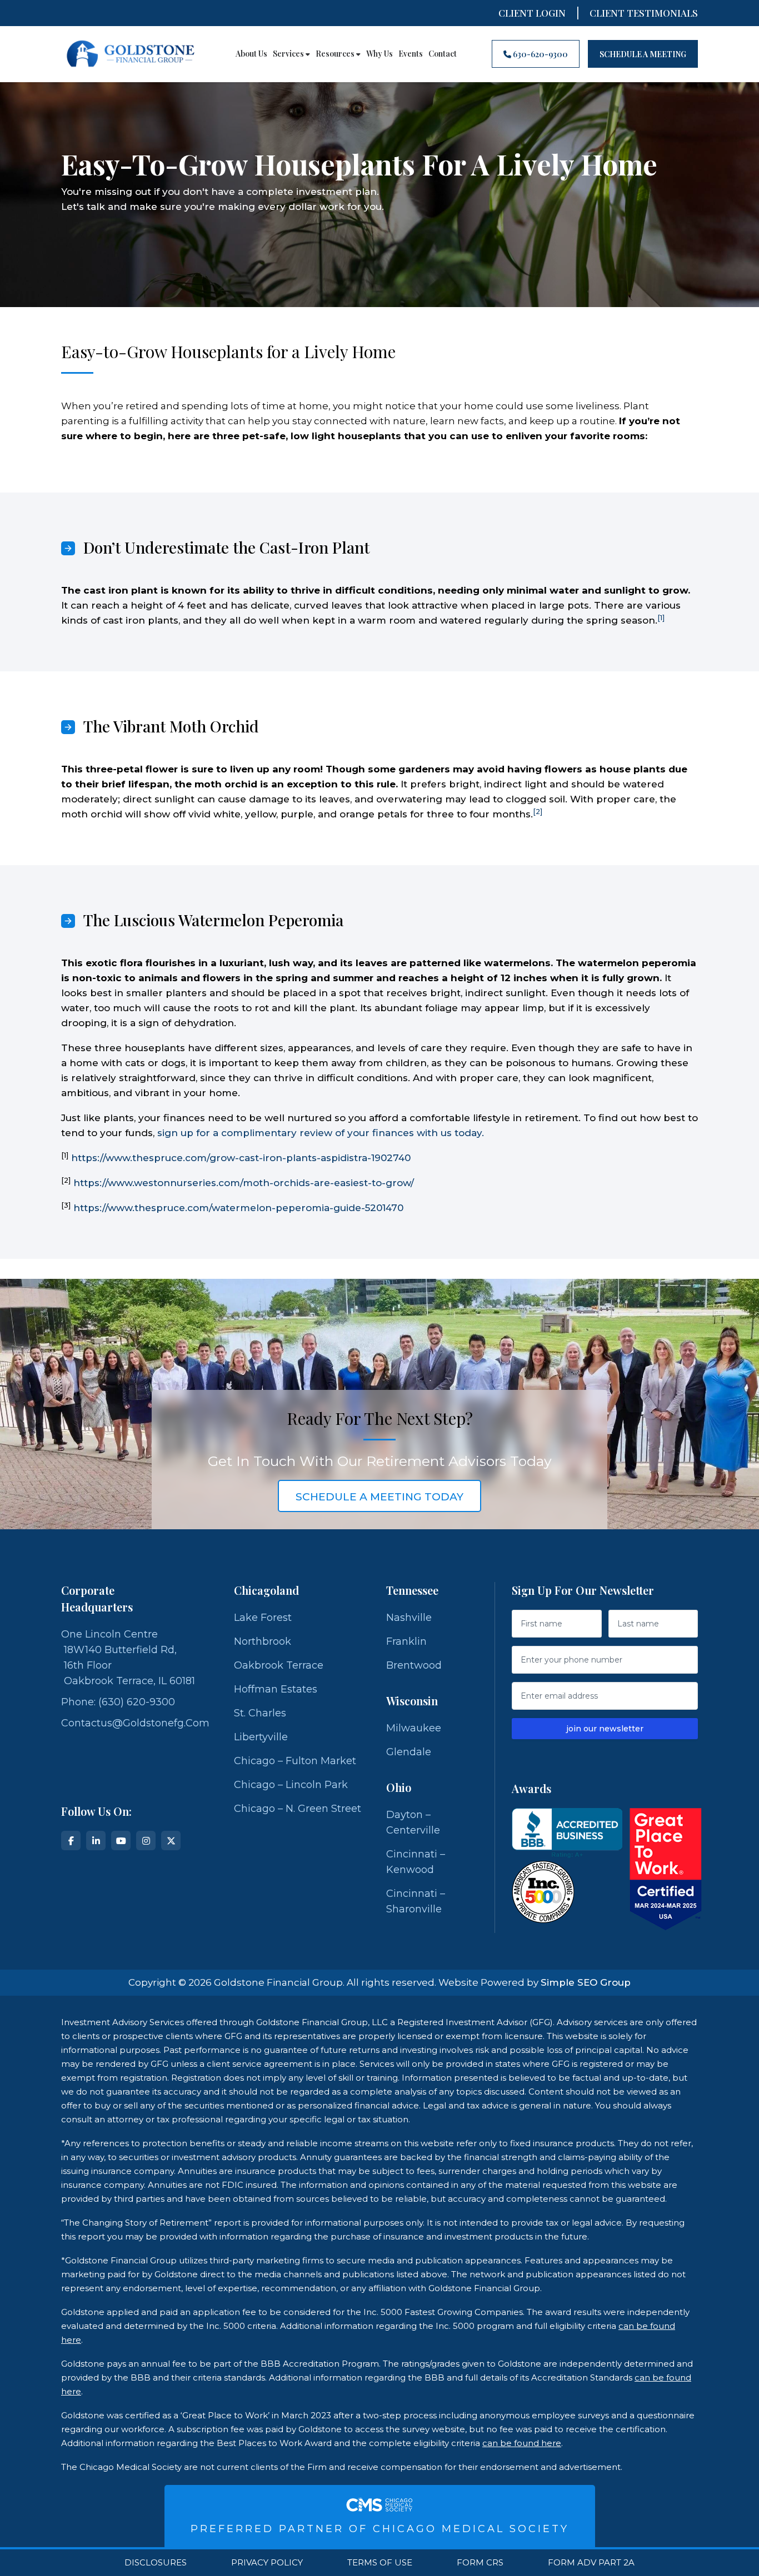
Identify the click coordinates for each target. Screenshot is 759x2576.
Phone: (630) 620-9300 (118, 1702)
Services (289, 54)
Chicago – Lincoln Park (291, 1785)
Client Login (532, 13)
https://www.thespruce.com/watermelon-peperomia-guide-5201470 (238, 1208)
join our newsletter (605, 1729)
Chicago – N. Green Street (298, 1809)
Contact (443, 54)
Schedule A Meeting (643, 54)
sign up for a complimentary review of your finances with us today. (321, 1133)
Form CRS (480, 2563)
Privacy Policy (267, 2563)
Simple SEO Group (586, 1982)
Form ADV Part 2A (591, 2563)
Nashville (409, 1618)
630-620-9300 (540, 54)
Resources (336, 54)
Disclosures (156, 2563)
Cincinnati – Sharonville (416, 1901)
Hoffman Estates (276, 1689)
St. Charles (260, 1713)
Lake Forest (263, 1618)
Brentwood (414, 1665)
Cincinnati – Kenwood (416, 1862)
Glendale (409, 1752)
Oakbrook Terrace (279, 1665)
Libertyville (261, 1737)
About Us (251, 54)
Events (411, 54)
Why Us (379, 54)
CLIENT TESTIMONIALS (644, 13)
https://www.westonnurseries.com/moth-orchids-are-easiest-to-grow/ (244, 1183)
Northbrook (263, 1641)
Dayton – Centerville (413, 1822)
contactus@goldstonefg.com (135, 1723)
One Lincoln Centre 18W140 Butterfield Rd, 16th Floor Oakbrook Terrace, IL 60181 (128, 1658)
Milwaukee (414, 1728)
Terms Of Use (380, 2563)
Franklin (406, 1641)
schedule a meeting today (379, 1497)
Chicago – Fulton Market (295, 1761)
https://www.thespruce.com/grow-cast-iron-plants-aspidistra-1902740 (241, 1158)
